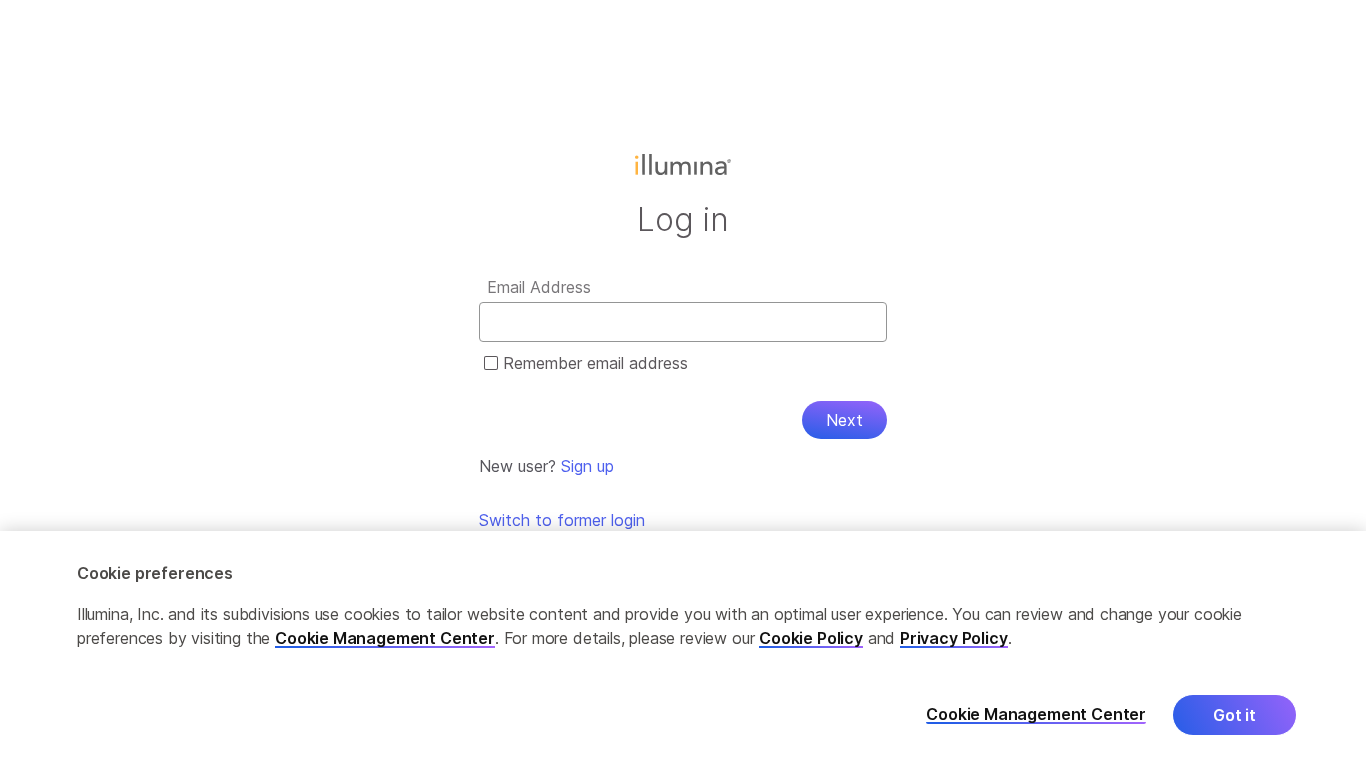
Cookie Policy (811, 638)
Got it (1234, 715)
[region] (683, 649)
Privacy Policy (954, 638)
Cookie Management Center (385, 638)
